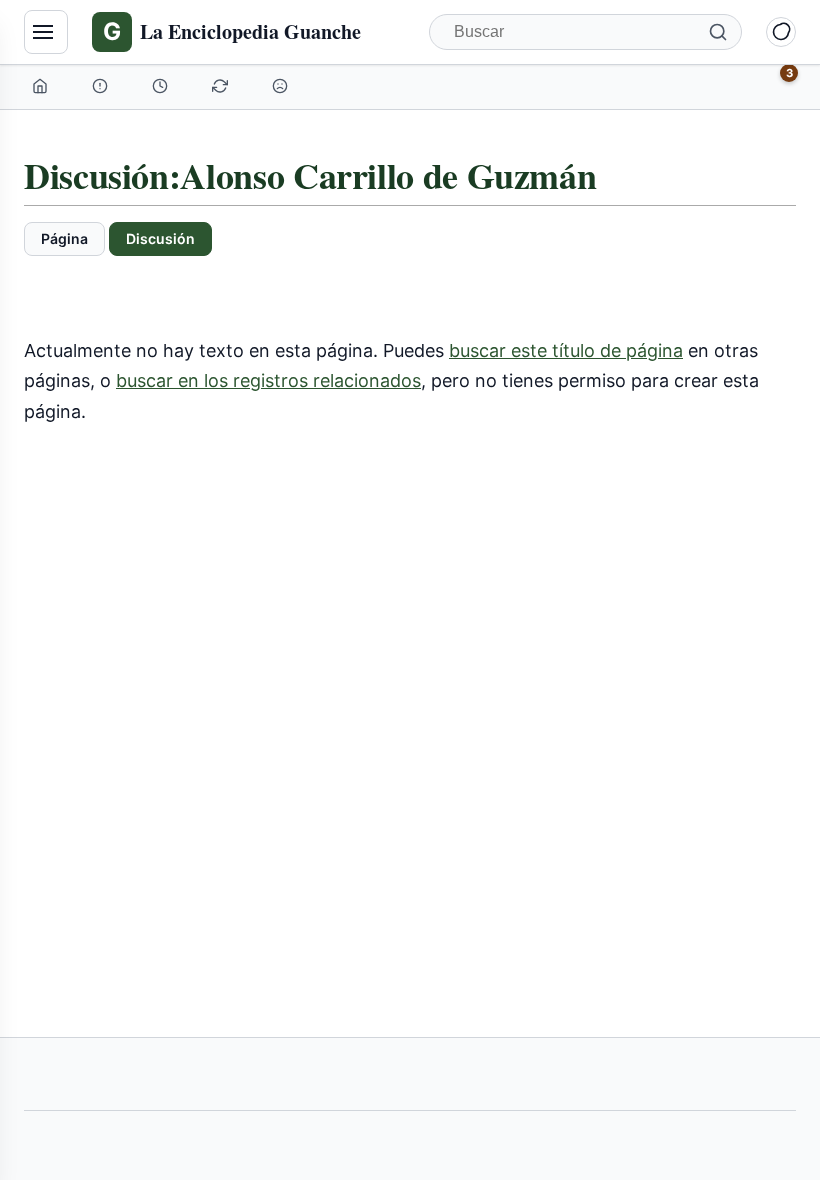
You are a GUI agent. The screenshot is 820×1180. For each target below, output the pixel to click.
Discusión (160, 238)
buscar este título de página (566, 350)
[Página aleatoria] (282, 86)
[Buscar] (718, 32)
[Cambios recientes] (222, 86)
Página (64, 238)
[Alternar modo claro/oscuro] (781, 32)
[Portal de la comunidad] (102, 86)
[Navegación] (46, 32)
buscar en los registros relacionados (268, 380)
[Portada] (42, 86)
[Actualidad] (162, 86)
